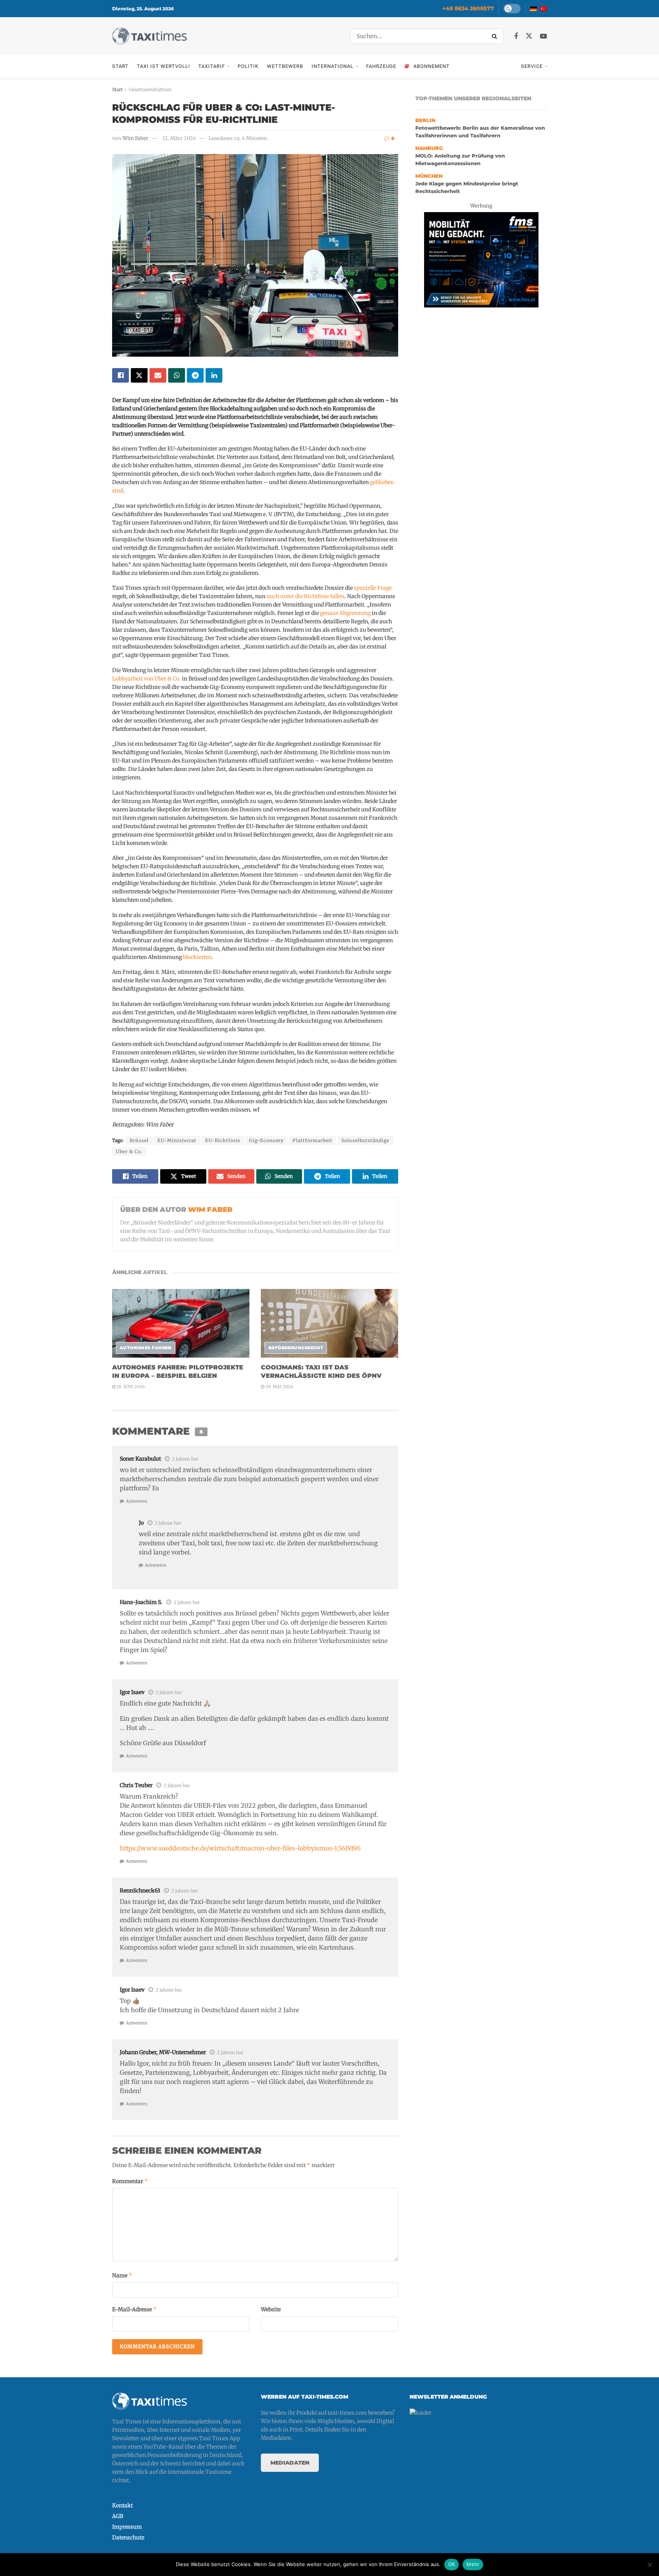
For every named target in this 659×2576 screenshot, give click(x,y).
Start (120, 66)
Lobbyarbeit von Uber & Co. (146, 679)
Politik (248, 66)
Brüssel (139, 1140)
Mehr (473, 2564)
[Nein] (649, 2565)
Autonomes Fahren (146, 1348)
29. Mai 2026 (279, 1387)
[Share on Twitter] (139, 375)
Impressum (127, 2527)
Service (532, 66)
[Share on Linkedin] (214, 375)
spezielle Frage (373, 588)
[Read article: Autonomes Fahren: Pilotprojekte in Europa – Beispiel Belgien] (181, 1323)
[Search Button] (496, 36)
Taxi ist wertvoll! (163, 66)
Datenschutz (128, 2537)
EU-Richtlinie (223, 1140)
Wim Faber (135, 138)
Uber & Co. (129, 1151)
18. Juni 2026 (130, 1387)
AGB (118, 2516)
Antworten (137, 1501)
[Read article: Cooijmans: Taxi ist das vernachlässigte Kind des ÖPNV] (329, 1323)
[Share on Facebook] (121, 375)
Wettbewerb (285, 66)
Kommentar (130, 2181)
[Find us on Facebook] (516, 36)
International (333, 66)
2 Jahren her (185, 1459)
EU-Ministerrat (177, 1140)
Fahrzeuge (381, 66)
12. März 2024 (179, 138)
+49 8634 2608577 (468, 8)
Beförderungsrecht (296, 1348)
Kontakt (122, 2505)
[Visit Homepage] (149, 36)
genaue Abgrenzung (345, 613)
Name (122, 2275)
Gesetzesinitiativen (150, 89)
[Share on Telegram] (195, 375)
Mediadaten (290, 2463)
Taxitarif (212, 66)
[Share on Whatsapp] (177, 375)
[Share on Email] (158, 375)
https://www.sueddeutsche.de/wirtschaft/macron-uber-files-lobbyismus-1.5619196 (240, 1848)
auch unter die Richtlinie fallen (305, 596)
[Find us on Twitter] (529, 36)
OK (452, 2564)
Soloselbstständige (365, 1140)
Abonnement (432, 66)
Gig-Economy (266, 1140)
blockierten (197, 957)
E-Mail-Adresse (134, 2309)
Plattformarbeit (313, 1140)
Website (271, 2309)
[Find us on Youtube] (543, 36)
